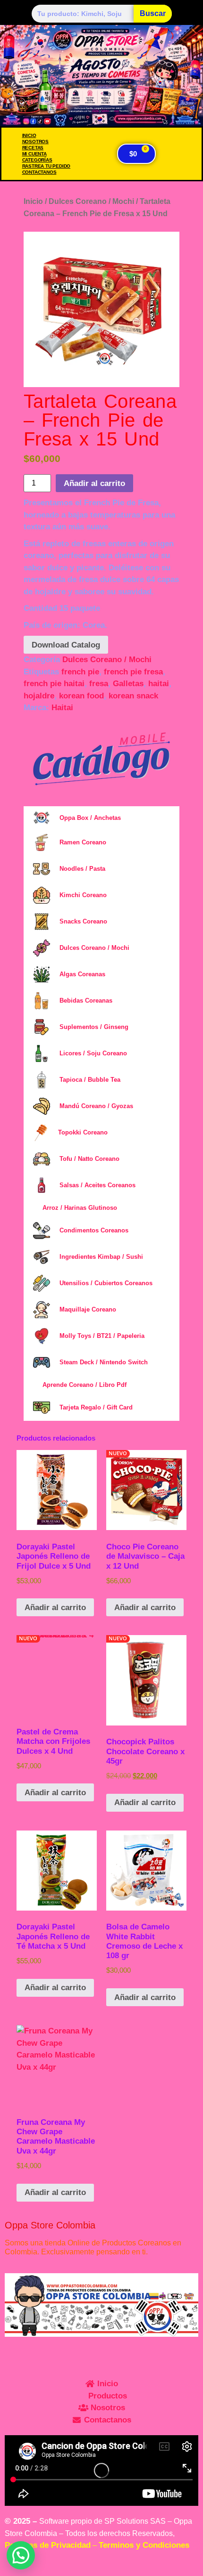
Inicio (29, 135)
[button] (21, 2206)
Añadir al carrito (94, 483)
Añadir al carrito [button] (55, 1608)
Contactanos (39, 172)
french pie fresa (133, 672)
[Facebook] (68, 2353)
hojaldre (39, 696)
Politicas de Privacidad (48, 2545)
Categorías (37, 160)
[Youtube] (120, 2353)
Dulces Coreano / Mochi (91, 201)
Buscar (153, 13)
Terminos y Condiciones (144, 2545)
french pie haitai (54, 684)
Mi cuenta (34, 154)
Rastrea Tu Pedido (47, 166)
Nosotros (35, 142)
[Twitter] (94, 2353)
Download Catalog (66, 645)
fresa (99, 684)
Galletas (128, 684)
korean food (81, 696)
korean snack (133, 696)
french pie (80, 672)
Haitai (62, 708)
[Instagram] (17, 2353)
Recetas (33, 148)
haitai (159, 684)
